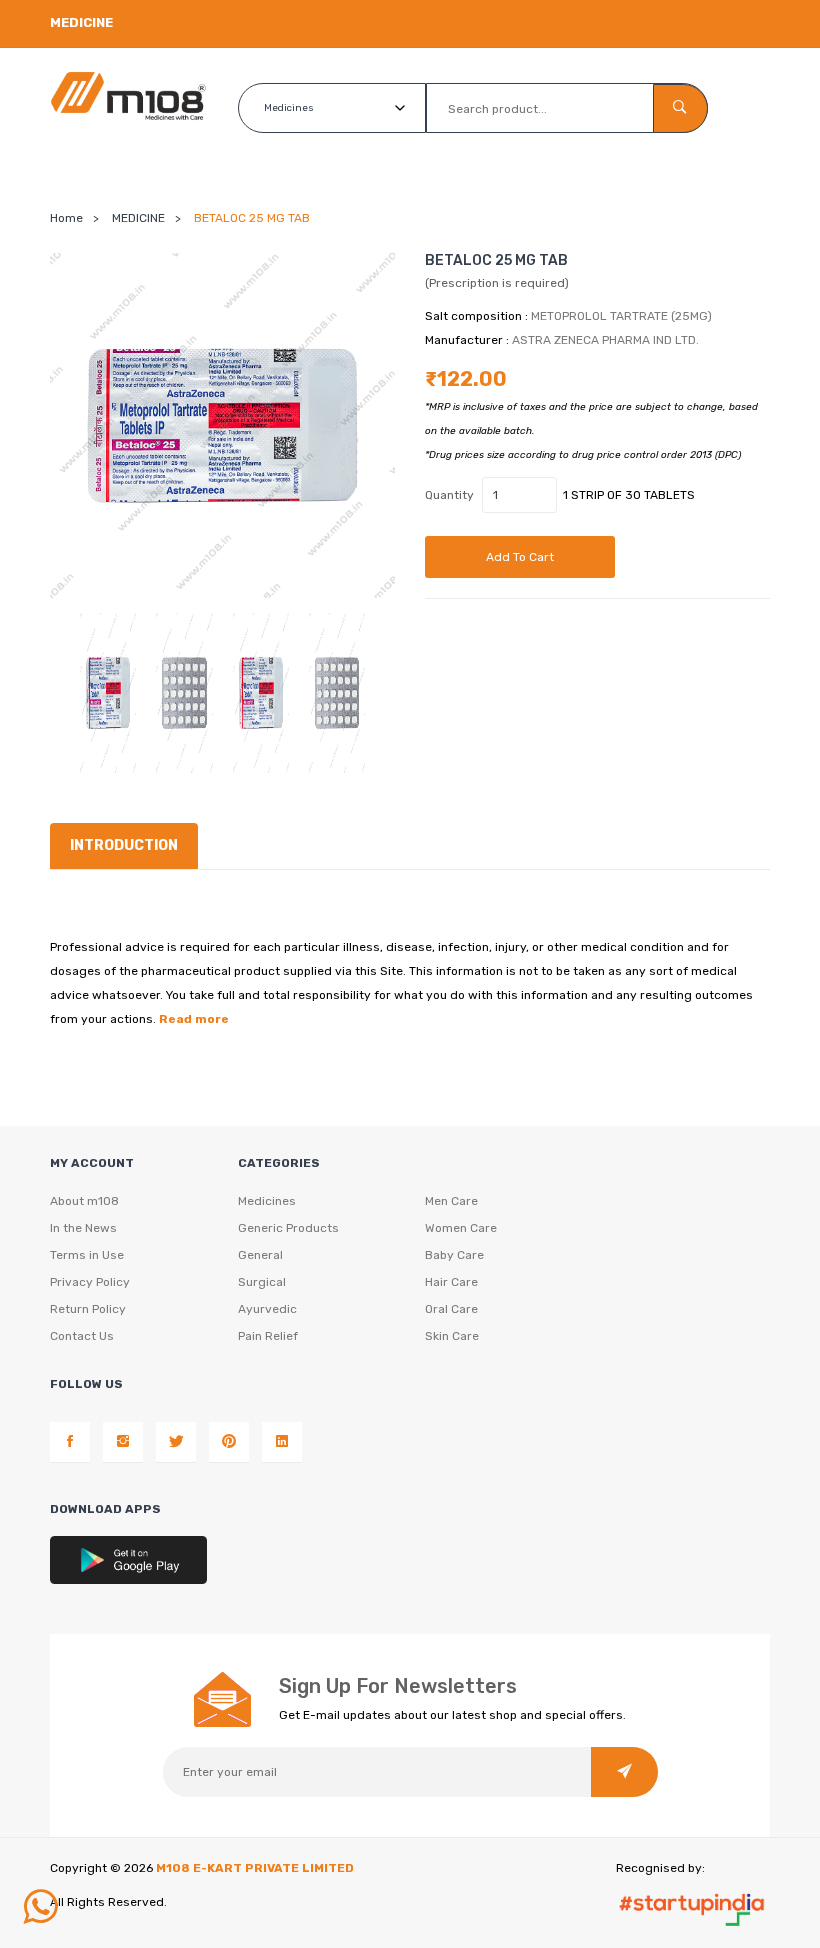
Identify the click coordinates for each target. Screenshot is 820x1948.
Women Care (461, 1228)
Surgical (262, 1282)
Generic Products (288, 1228)
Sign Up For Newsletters (398, 1686)
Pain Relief (268, 1336)
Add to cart (520, 557)
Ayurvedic (267, 1309)
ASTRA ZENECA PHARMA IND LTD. (605, 340)
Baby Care (454, 1255)
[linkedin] (282, 1442)
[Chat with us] (40, 1907)
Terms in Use (87, 1255)
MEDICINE (138, 218)
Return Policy (88, 1309)
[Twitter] (176, 1442)
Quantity (449, 495)
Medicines (267, 1201)
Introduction (124, 845)
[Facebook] (70, 1442)
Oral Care (451, 1309)
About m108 (84, 1201)
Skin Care (452, 1336)
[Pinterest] (229, 1442)
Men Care (451, 1201)
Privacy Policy (90, 1282)
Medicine (81, 22)
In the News (83, 1228)
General (260, 1255)
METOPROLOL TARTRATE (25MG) (621, 316)
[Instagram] (123, 1442)
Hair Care (451, 1282)
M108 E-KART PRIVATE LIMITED (255, 1868)
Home (66, 218)
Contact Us (82, 1336)
